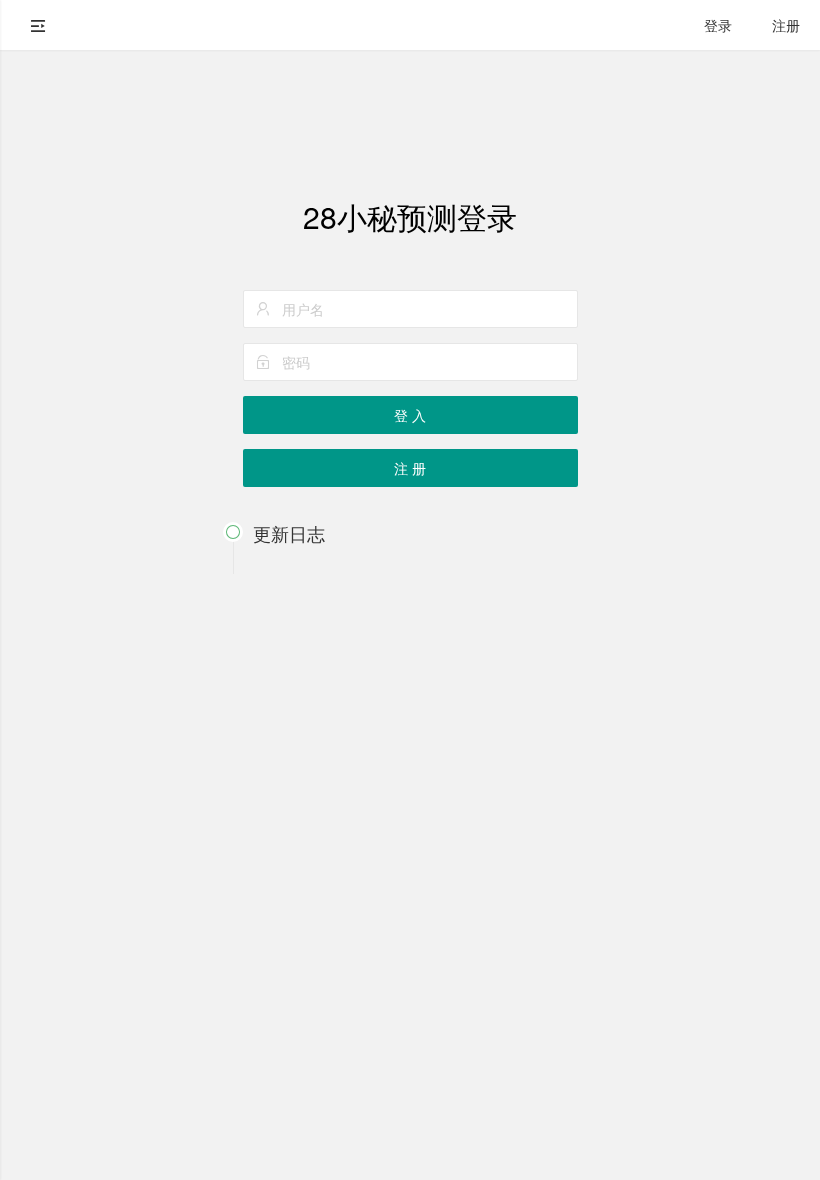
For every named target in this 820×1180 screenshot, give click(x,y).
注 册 (410, 468)
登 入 (410, 415)
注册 (786, 25)
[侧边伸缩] (38, 25)
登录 (718, 25)
